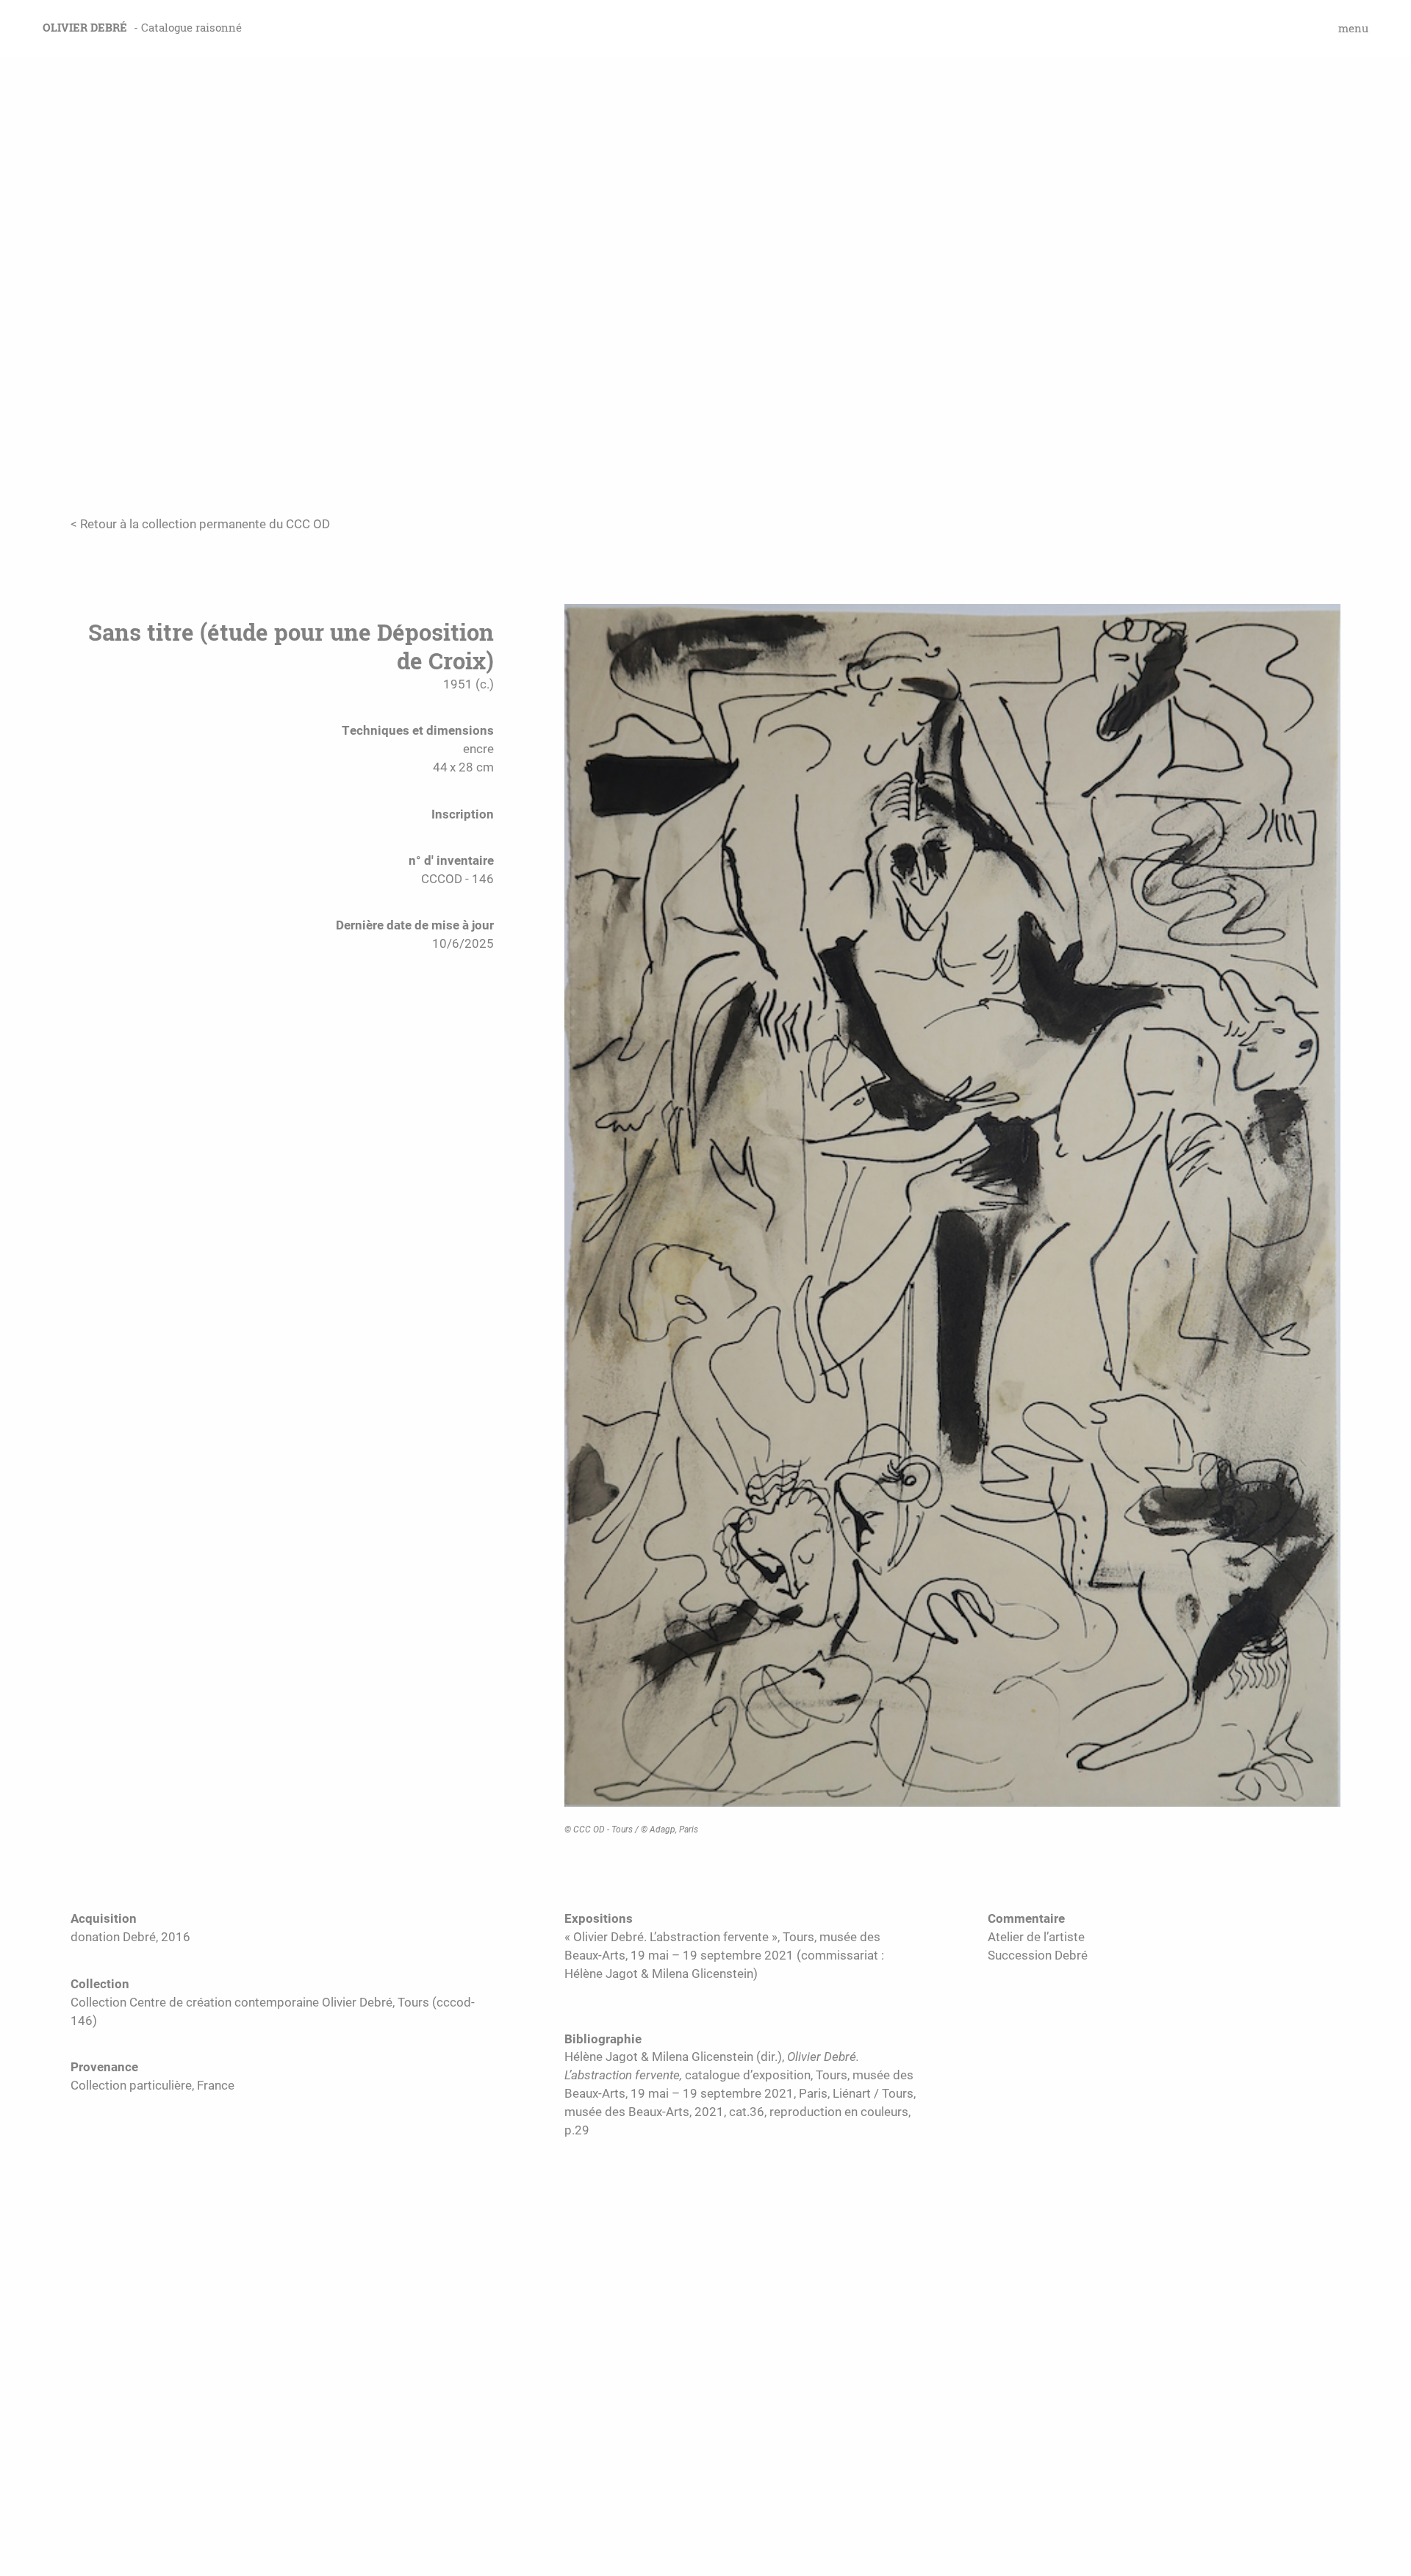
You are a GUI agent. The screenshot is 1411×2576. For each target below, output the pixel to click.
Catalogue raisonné (191, 28)
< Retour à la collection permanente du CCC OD (200, 524)
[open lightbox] (952, 1212)
